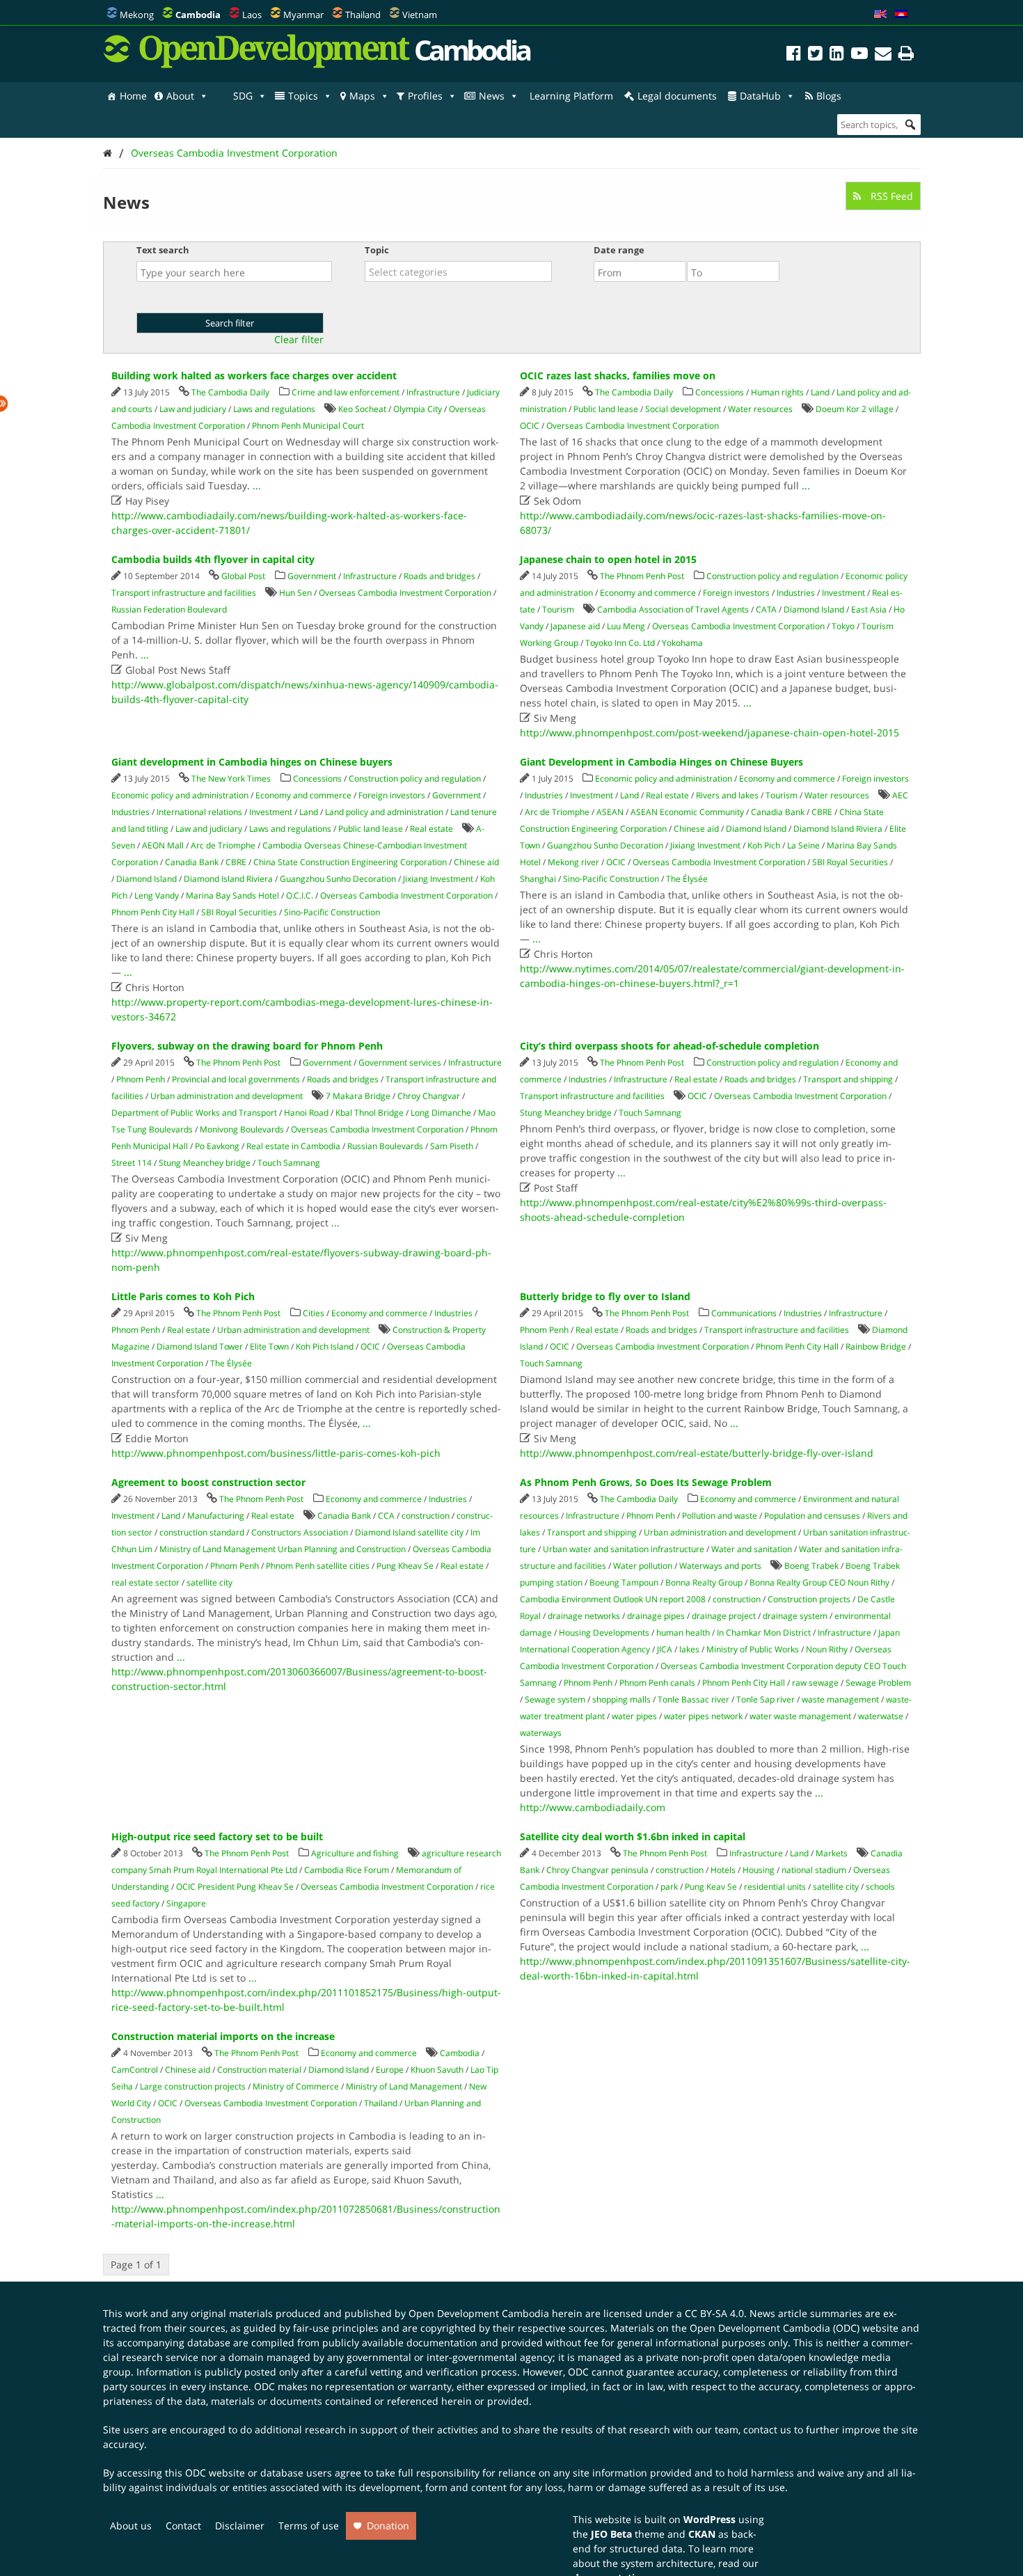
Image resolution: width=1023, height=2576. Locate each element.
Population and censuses (812, 1516)
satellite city (209, 1582)
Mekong (137, 15)
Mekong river (573, 862)
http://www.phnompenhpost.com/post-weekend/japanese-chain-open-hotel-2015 (709, 733)
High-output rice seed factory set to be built (217, 1836)
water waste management (800, 1716)
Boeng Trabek (811, 1566)
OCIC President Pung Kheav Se (235, 1887)
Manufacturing (216, 1516)
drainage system (795, 1616)
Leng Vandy (157, 895)
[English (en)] (880, 15)
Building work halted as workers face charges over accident (254, 376)
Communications (744, 1313)
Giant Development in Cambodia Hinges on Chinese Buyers (661, 762)
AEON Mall (163, 845)
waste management (840, 1699)
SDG (243, 96)
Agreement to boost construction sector (208, 1482)
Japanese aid (575, 626)
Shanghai (538, 879)
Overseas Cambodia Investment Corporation (234, 153)
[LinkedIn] (837, 55)
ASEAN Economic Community (687, 812)
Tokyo (843, 626)
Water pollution (643, 1566)
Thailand (363, 15)
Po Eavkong (217, 1146)
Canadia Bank (192, 862)
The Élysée (687, 879)
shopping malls (621, 1699)
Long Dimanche (441, 1113)
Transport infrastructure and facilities (184, 593)
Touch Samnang (289, 1163)
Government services (400, 1062)
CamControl (135, 2070)
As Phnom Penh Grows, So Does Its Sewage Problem (646, 1482)
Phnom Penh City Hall (153, 912)
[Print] (906, 55)
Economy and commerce (648, 593)
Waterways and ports (720, 1566)
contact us (767, 2429)
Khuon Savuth (437, 2070)
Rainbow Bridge (876, 1346)
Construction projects (809, 1599)
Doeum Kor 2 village (855, 409)
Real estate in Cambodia (293, 1146)
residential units (775, 1887)
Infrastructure (433, 392)
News (492, 96)
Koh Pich (764, 845)
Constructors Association (300, 1532)
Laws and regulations (274, 409)
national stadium (814, 1870)
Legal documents (677, 96)
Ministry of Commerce (296, 2086)
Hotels (723, 1870)
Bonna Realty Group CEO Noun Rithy (819, 1582)
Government (312, 576)
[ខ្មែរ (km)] (901, 15)
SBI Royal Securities (239, 912)
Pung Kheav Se (405, 1566)
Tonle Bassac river (693, 1699)
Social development (683, 409)
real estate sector (145, 1582)
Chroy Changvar (429, 1096)
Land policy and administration (384, 812)
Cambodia (460, 2053)
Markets (832, 1853)
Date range (619, 250)
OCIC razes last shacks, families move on (618, 376)
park (669, 1887)
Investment (843, 593)
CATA (766, 609)
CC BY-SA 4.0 (714, 2313)
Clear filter (299, 340)
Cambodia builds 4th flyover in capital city (213, 559)
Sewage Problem (878, 1683)
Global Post (243, 576)
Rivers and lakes (727, 795)
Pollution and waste (720, 1516)
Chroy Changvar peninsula (597, 1870)
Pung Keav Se (711, 1887)
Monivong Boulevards (242, 1129)
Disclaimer (240, 2526)
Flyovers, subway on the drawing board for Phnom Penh (247, 1046)
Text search (163, 250)
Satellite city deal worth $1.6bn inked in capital (633, 1836)
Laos (252, 15)
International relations (199, 812)
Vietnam (420, 15)
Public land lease (606, 409)
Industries (796, 593)
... (257, 485)
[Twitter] (815, 55)
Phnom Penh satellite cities (318, 1566)
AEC (900, 795)
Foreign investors (736, 593)
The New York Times (231, 779)
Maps (362, 96)
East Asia (869, 609)
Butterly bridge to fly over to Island (605, 1296)
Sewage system (555, 1699)
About (180, 96)
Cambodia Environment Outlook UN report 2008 (613, 1599)
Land (820, 392)
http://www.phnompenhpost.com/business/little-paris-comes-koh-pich (276, 1453)
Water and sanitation (752, 1549)
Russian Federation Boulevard (169, 609)
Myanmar (303, 15)
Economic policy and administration (180, 795)
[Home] (108, 153)
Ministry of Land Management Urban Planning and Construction (283, 1549)
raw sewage (815, 1683)
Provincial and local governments (236, 1079)
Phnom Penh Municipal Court (308, 426)
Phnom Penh (141, 1079)
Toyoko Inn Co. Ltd (620, 643)
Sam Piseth (452, 1146)
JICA (665, 1649)
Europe (390, 2070)
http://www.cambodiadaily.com (593, 1807)
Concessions (720, 392)
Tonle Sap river (766, 1699)
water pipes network (703, 1716)
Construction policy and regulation (772, 576)
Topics (303, 96)
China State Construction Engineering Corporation (350, 862)
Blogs (829, 96)
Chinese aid (476, 862)
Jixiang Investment (438, 879)
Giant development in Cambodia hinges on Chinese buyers (252, 762)
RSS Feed (890, 196)
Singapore (186, 1903)
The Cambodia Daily (230, 392)
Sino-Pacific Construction (332, 912)
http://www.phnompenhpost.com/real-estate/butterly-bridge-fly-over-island (697, 1453)
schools (880, 1887)
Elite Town (269, 1346)
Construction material (259, 2070)
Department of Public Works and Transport (194, 1113)
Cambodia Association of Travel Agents (673, 609)
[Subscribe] (883, 55)
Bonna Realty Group (704, 1582)
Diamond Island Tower (200, 1346)
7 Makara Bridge (358, 1096)
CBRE (236, 862)
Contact (183, 2526)
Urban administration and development (227, 1096)
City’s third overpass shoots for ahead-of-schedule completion (669, 1046)
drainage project (724, 1616)
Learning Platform (571, 96)
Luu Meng (626, 626)
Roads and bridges (439, 576)
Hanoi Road (306, 1113)
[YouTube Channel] (859, 55)
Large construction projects (193, 2086)
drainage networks (584, 1616)
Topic (377, 250)
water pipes (634, 1716)
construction (426, 1516)
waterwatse (881, 1716)
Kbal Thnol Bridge (370, 1113)
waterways (541, 1733)
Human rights (777, 392)
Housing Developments (604, 1633)
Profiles (425, 96)
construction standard (202, 1532)
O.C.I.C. (300, 895)
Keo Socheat (362, 409)
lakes (689, 1649)
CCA (386, 1516)
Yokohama (682, 643)
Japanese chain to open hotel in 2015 (608, 559)
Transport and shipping (848, 1079)
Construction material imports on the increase (223, 2036)
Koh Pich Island (325, 1346)
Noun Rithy (827, 1649)
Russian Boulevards (385, 1146)
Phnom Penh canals (657, 1683)
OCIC (530, 426)
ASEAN (610, 812)
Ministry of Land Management (404, 2086)
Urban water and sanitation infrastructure (624, 1549)
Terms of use (309, 2526)
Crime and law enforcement (346, 392)
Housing (759, 1870)
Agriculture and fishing (355, 1853)
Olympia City (418, 409)
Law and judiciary (193, 409)
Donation (388, 2526)
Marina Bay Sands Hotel (232, 895)
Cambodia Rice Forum (347, 1870)
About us (131, 2526)
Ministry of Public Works (753, 1649)
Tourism (558, 609)
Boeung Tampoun (624, 1582)
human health (683, 1633)
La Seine (803, 845)
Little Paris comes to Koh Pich (183, 1296)
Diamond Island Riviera (228, 879)
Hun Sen (295, 593)
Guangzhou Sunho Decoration (338, 879)
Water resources (760, 409)
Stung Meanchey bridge (205, 1163)
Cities (314, 1313)
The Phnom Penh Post (642, 576)
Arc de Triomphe (223, 845)
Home (133, 96)
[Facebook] (794, 55)
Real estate (431, 829)
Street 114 (132, 1163)
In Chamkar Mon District (764, 1633)
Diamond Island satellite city (409, 1532)
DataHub (760, 96)
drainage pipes (656, 1616)
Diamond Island (814, 609)
